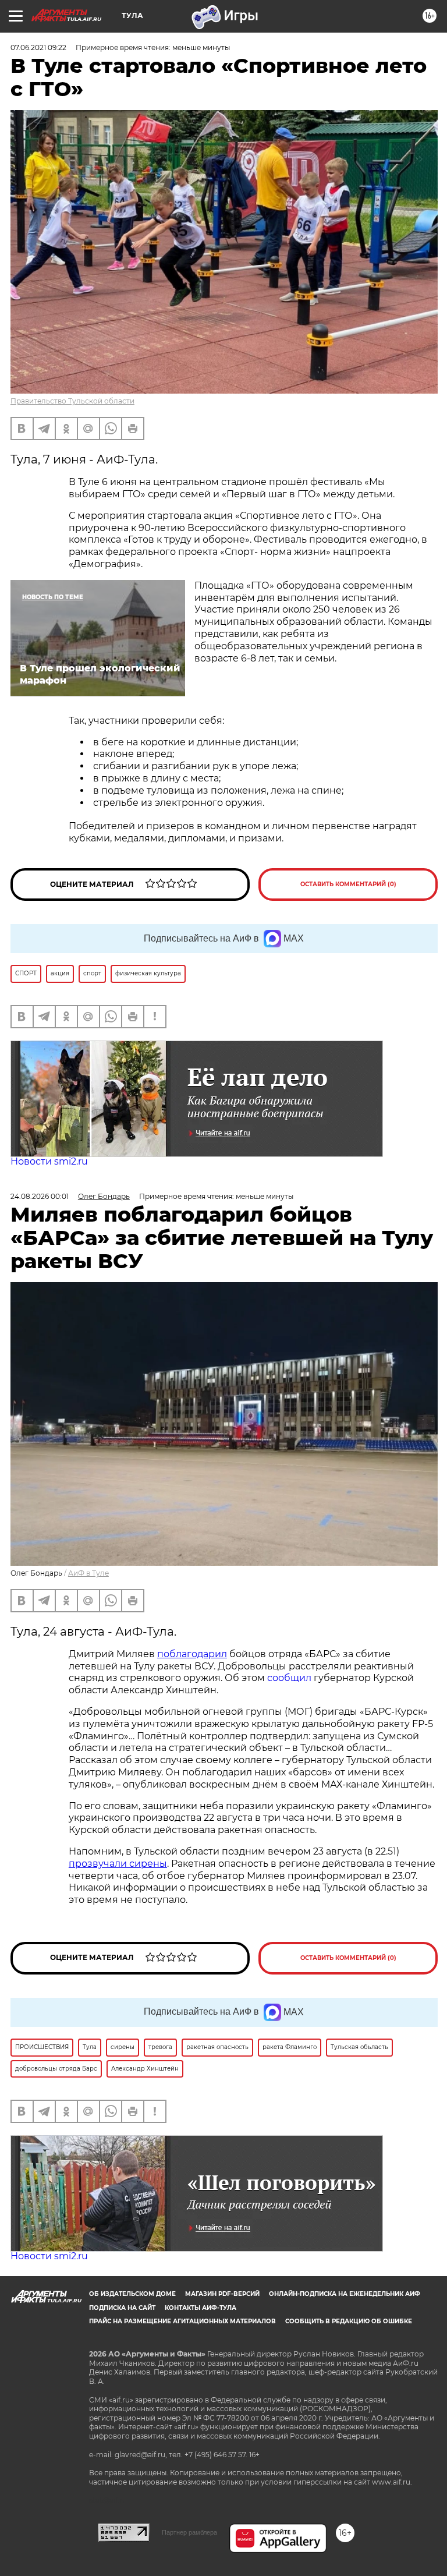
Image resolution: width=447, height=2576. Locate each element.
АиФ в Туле (88, 1573)
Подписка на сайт (122, 2308)
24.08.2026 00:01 (40, 1196)
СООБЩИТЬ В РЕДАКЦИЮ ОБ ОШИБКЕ (349, 2321)
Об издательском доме (132, 2294)
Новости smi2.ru (49, 1161)
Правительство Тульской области (72, 401)
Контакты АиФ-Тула (201, 2308)
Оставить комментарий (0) (348, 884)
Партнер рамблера (189, 2532)
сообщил (289, 1678)
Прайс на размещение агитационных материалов (182, 2321)
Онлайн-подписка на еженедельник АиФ (345, 2294)
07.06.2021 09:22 (38, 47)
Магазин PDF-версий (222, 2294)
